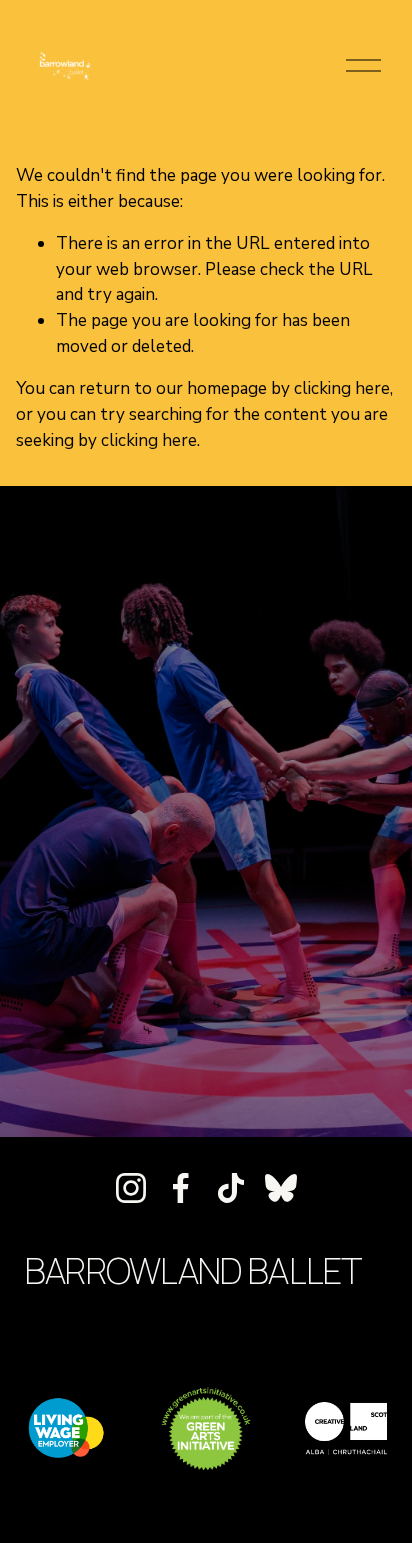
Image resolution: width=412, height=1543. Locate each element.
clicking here (342, 388)
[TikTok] (231, 1188)
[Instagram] (131, 1188)
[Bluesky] (281, 1188)
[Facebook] (181, 1188)
